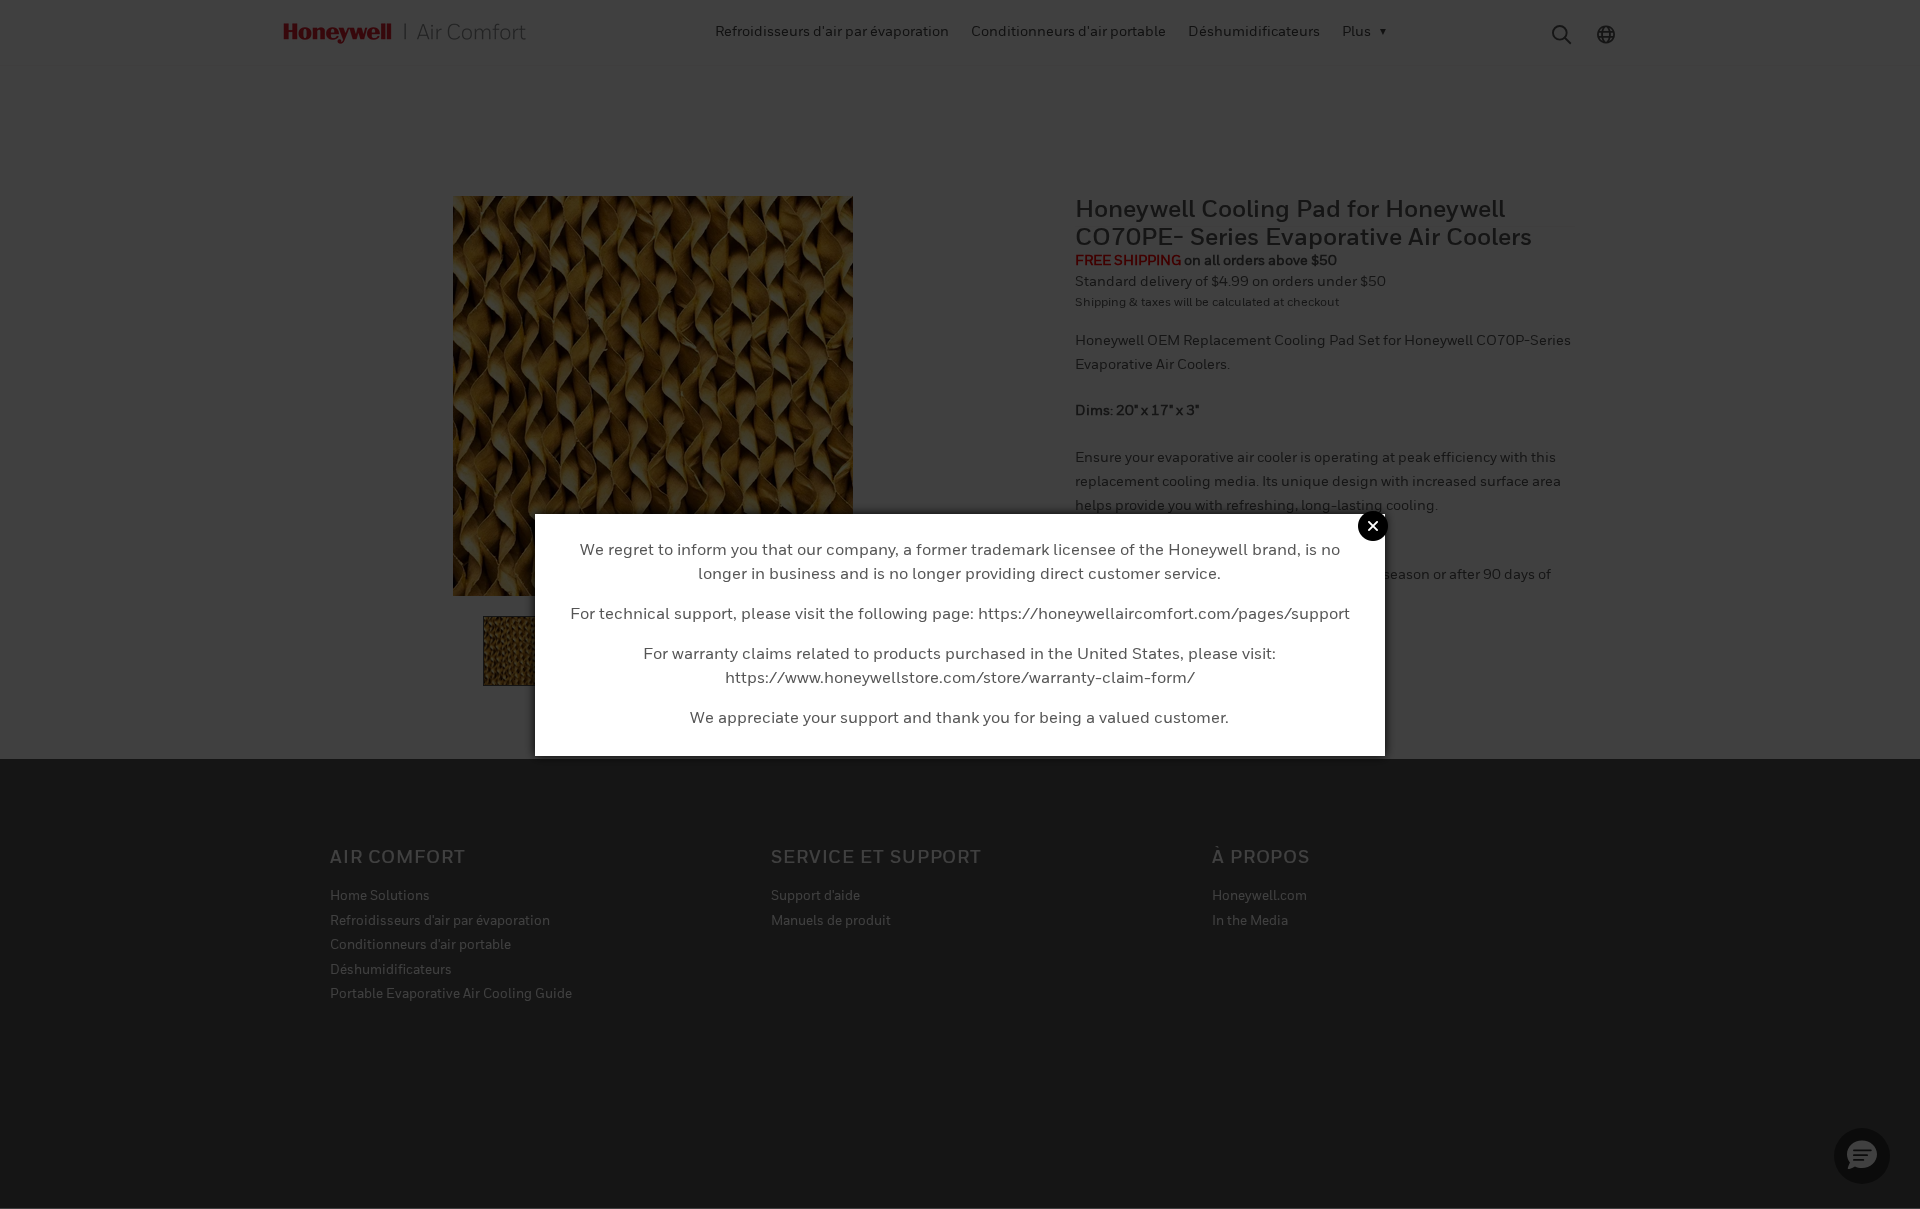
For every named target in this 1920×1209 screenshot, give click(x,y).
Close (1373, 526)
